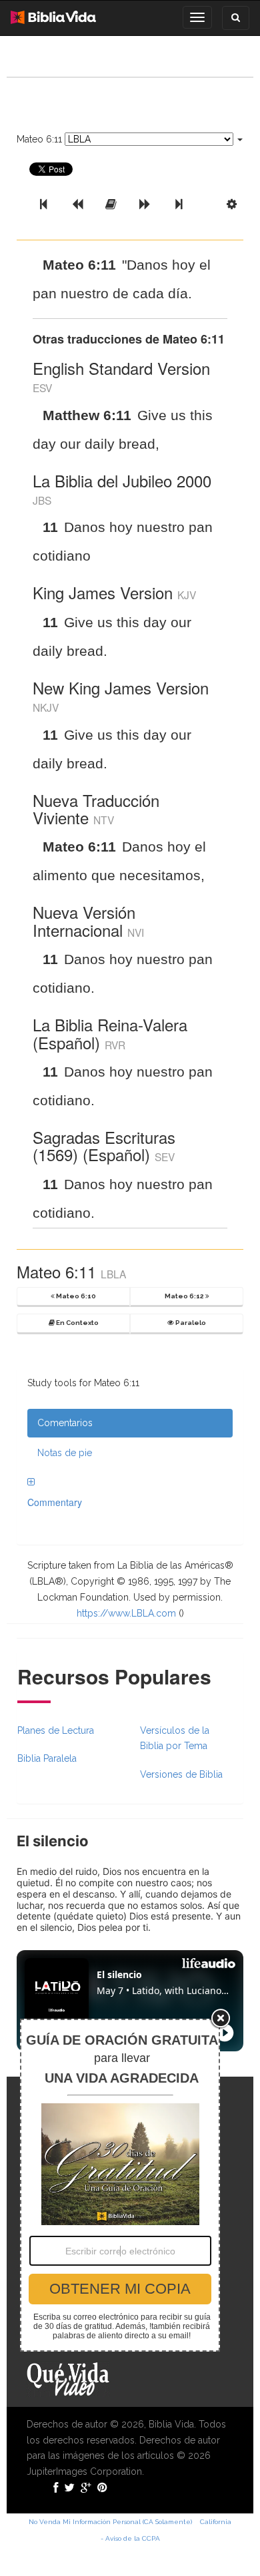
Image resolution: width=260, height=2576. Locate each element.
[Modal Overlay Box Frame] (120, 2185)
